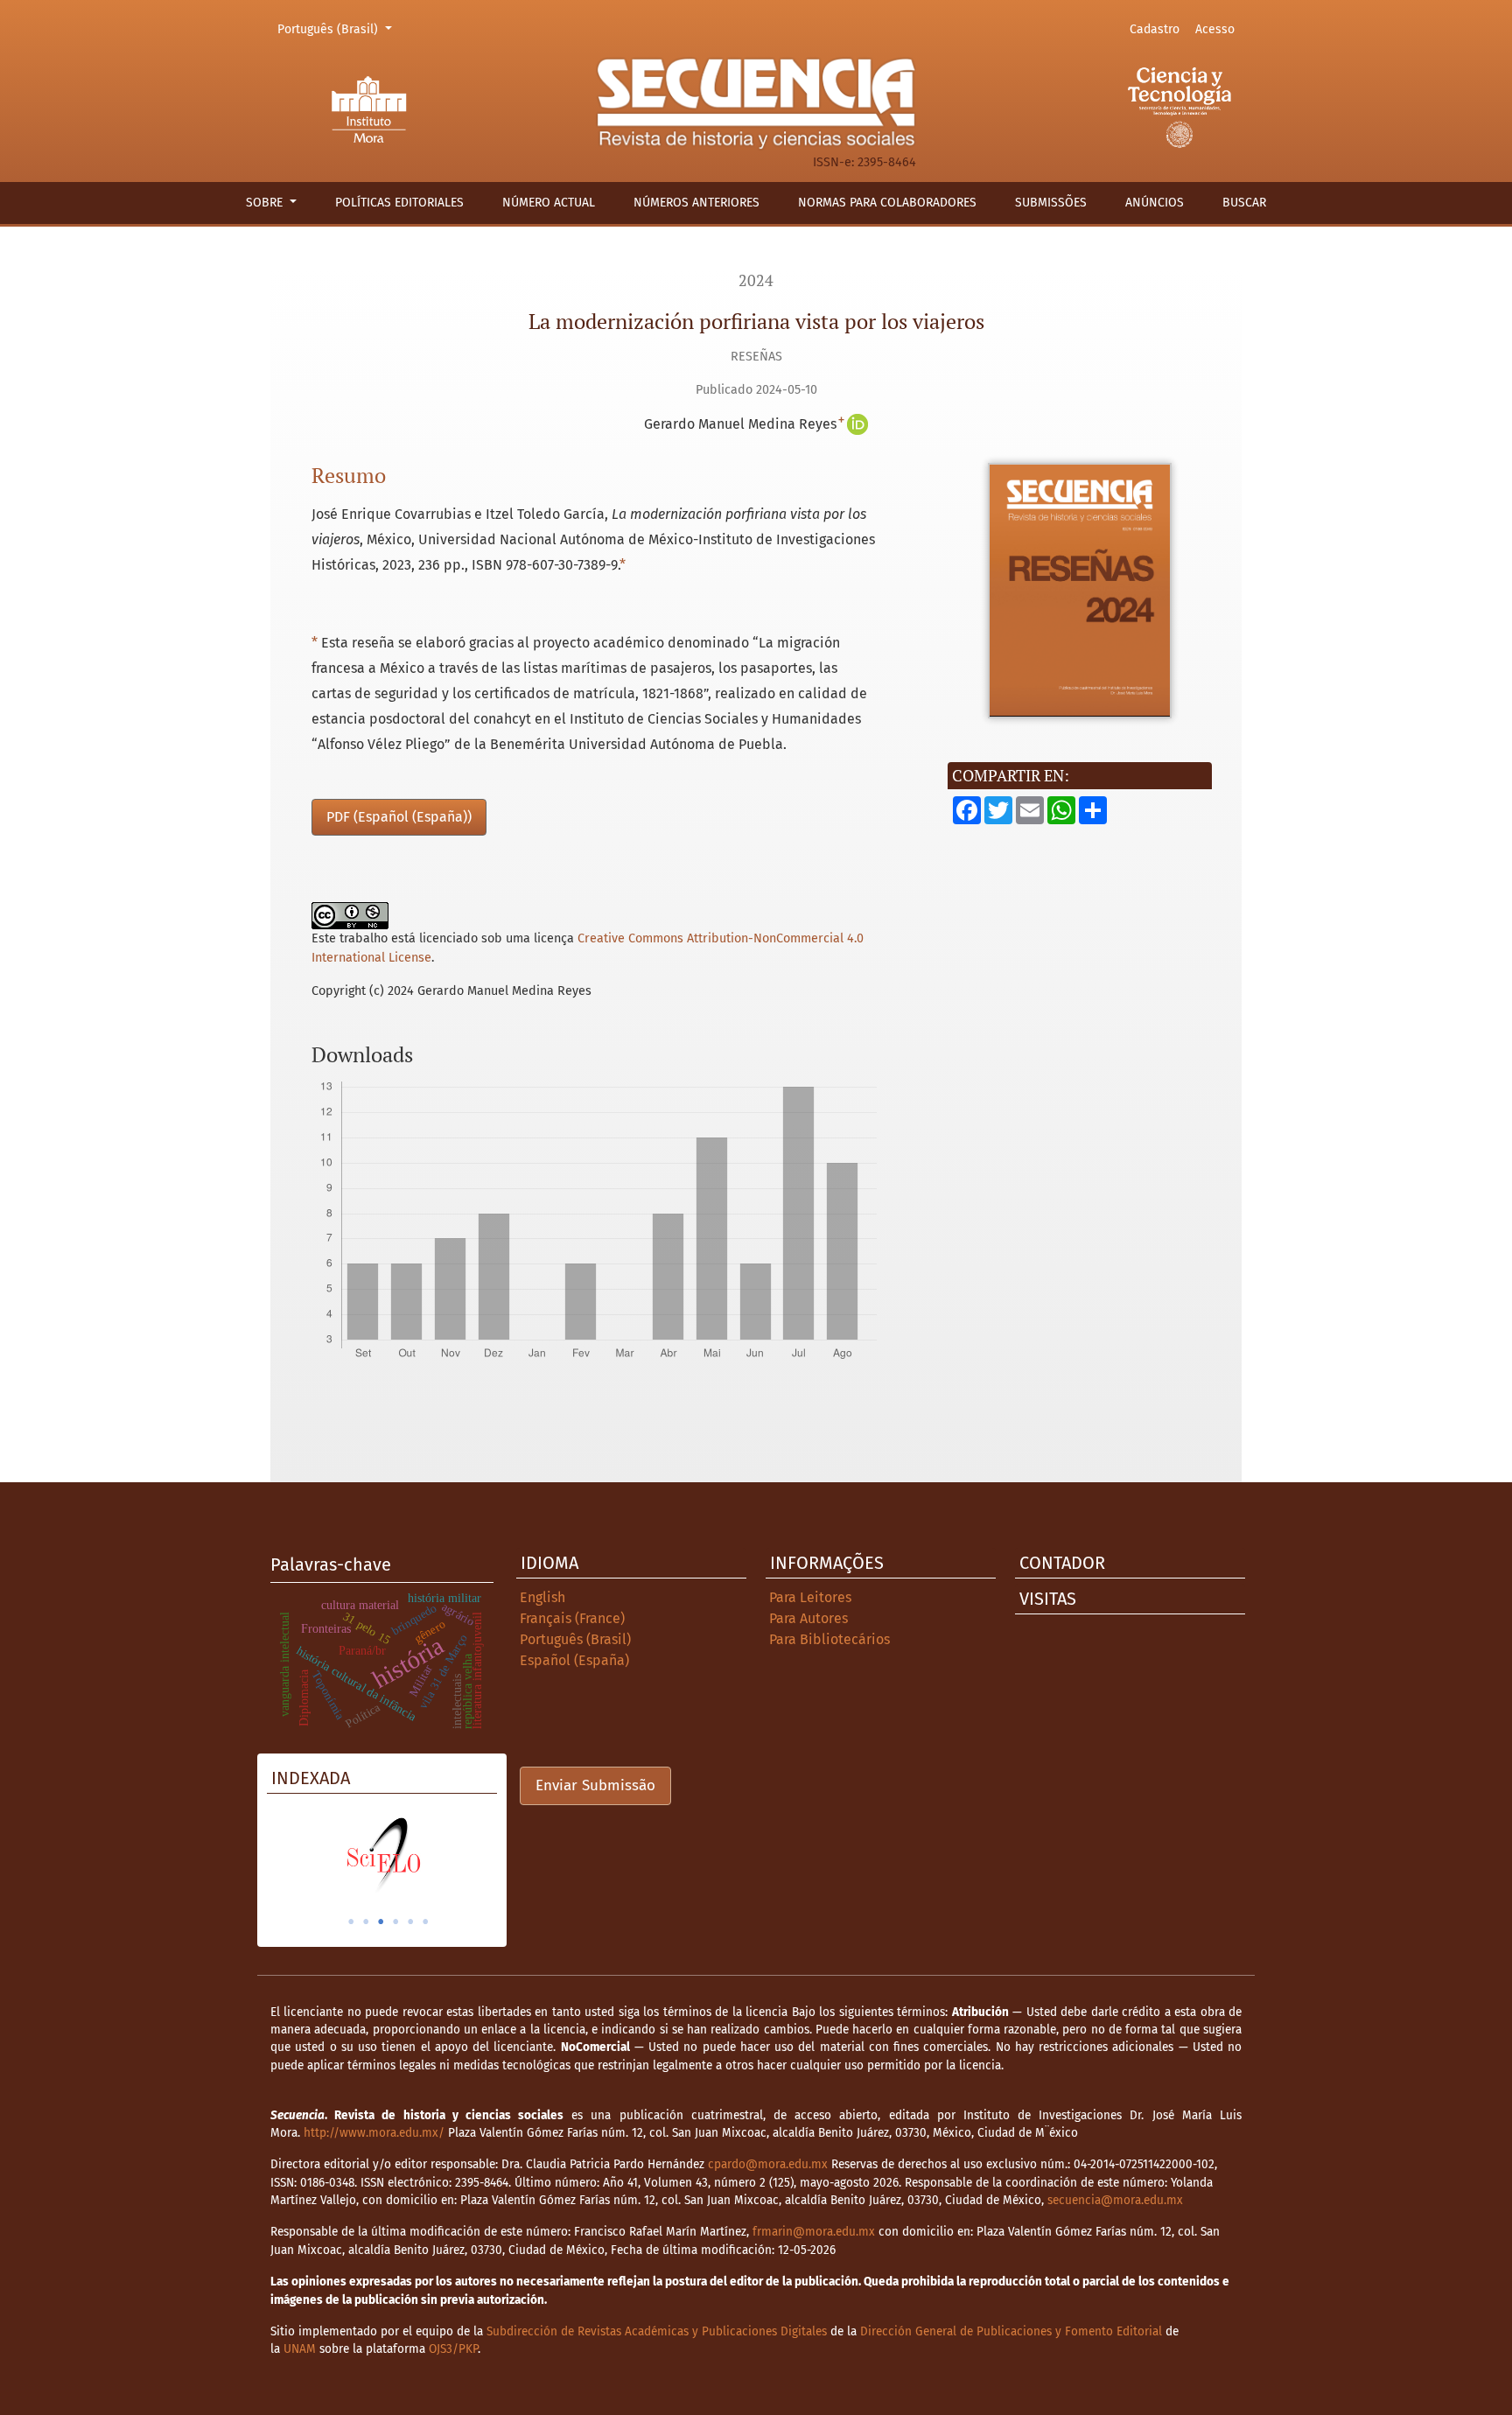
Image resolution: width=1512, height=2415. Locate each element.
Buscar (1244, 203)
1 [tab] (351, 1921)
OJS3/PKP (453, 2349)
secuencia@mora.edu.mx (1115, 2200)
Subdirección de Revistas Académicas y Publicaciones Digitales (657, 2331)
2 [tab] (366, 1921)
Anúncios (1155, 203)
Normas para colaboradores (887, 203)
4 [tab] (395, 1921)
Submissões (1051, 203)
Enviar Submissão (595, 1785)
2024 (756, 280)
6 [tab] (425, 1921)
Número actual (549, 203)
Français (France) (572, 1618)
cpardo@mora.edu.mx (768, 2164)
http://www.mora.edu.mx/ (374, 2133)
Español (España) (574, 1660)
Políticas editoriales (399, 203)
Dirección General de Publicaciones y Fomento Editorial (1011, 2331)
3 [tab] (381, 1921)
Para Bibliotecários (829, 1639)
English (542, 1597)
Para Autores (808, 1618)
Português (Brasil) (337, 29)
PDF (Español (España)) (399, 817)
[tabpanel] (382, 1855)
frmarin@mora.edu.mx (814, 2232)
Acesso (1215, 29)
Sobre (266, 203)
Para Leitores (810, 1597)
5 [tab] (410, 1921)
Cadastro (1155, 29)
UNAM (300, 2349)
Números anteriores (696, 203)
